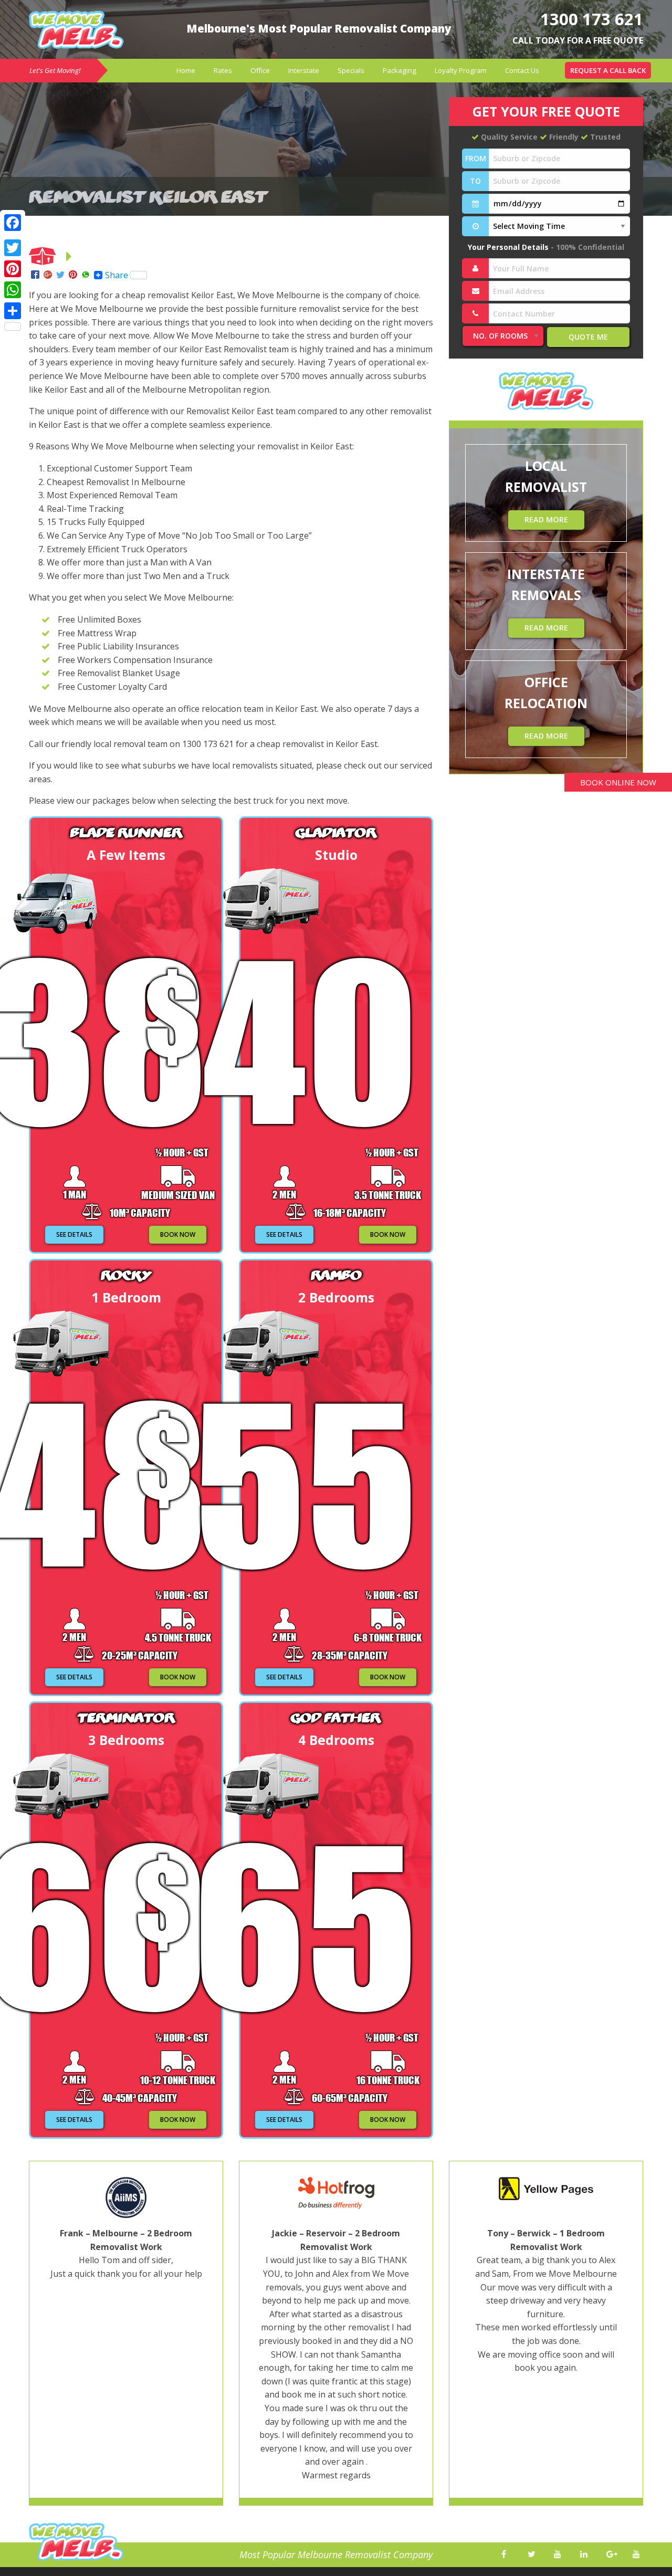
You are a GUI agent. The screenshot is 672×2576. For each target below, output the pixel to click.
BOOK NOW (178, 1234)
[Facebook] (35, 275)
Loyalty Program (461, 70)
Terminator (126, 1717)
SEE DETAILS (74, 1234)
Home (186, 70)
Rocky (126, 1275)
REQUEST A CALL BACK (608, 70)
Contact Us (522, 70)
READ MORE (546, 519)
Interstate (304, 70)
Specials (351, 70)
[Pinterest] (73, 275)
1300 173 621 (592, 19)
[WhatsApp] (86, 275)
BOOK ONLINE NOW (618, 782)
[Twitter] (60, 275)
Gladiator (336, 832)
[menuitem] (186, 71)
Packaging (400, 70)
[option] (126, 2338)
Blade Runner (126, 832)
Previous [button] (13, 2339)
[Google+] (48, 275)
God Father (336, 1717)
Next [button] (659, 2339)
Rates (223, 70)
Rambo (336, 1275)
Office (260, 70)
